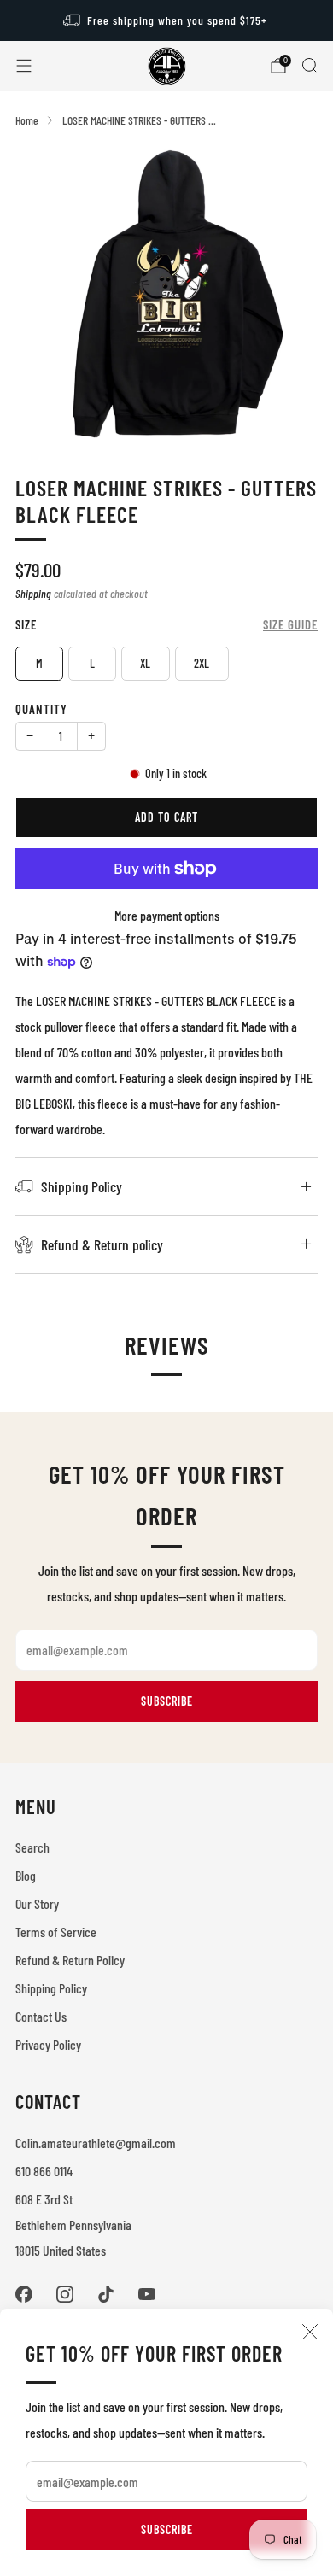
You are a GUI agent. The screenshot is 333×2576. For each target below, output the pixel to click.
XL (145, 663)
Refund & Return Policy (70, 1960)
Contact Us (41, 2016)
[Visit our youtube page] (147, 2294)
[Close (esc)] (310, 2332)
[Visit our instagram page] (65, 2294)
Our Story (37, 1903)
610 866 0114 (44, 2171)
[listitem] (167, 20)
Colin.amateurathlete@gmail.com (96, 2143)
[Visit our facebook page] (24, 2294)
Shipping (33, 593)
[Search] (309, 65)
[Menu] (24, 66)
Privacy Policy (48, 2044)
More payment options (167, 915)
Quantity (41, 709)
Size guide (290, 624)
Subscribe (167, 2529)
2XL (202, 663)
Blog (26, 1875)
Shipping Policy (51, 1988)
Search (32, 1847)
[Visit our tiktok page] (106, 2294)
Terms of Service (56, 1932)
